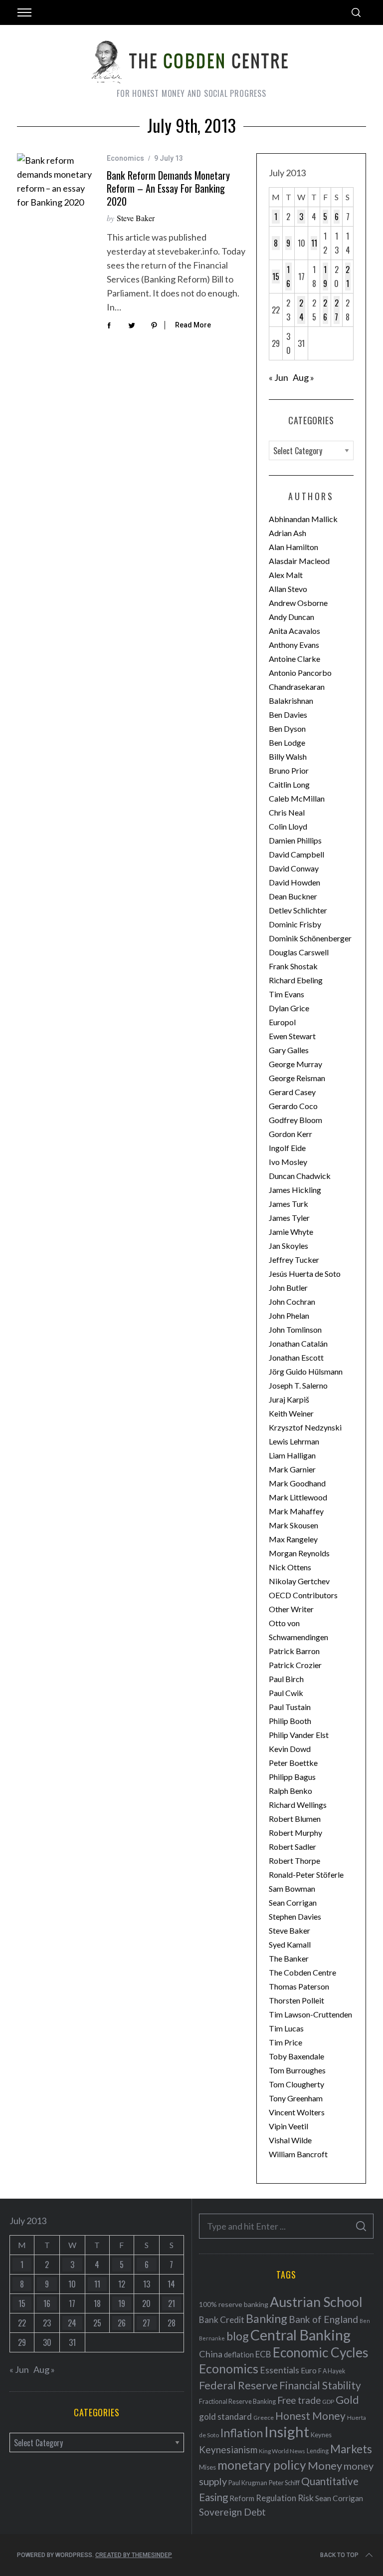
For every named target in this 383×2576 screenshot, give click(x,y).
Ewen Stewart (292, 1036)
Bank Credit (222, 2320)
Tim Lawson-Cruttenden (310, 2014)
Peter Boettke (293, 1763)
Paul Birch (286, 1679)
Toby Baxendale (296, 2056)
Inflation (242, 2433)
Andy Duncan (291, 617)
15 (276, 277)
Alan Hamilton (293, 547)
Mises (207, 2467)
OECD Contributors (303, 1595)
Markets (351, 2449)
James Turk (288, 1204)
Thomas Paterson (299, 1986)
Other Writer (291, 1609)
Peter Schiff (284, 2483)
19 (325, 277)
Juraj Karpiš (289, 1399)
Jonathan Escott (296, 1357)
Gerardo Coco (293, 1106)
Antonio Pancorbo (300, 673)
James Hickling (295, 1190)
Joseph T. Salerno (298, 1385)
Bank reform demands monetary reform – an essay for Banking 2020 (168, 188)
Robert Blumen (295, 1819)
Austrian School (316, 2302)
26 (325, 310)
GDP (328, 2402)
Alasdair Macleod (299, 561)
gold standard (225, 2417)
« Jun (279, 377)
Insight (287, 2432)
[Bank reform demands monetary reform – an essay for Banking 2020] (54, 181)
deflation (239, 2354)
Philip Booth (290, 1721)
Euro (309, 2370)
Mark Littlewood (298, 1497)
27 (337, 310)
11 (314, 243)
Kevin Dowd (290, 1749)
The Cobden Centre (302, 1972)
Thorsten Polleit (296, 2000)
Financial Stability (320, 2385)
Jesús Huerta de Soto (305, 1274)
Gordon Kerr (290, 1134)
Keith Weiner (291, 1413)
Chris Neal (287, 812)
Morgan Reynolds (299, 1553)
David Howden (294, 882)
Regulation (276, 2498)
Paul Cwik (286, 1693)
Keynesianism (228, 2449)
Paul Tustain (290, 1707)
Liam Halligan (292, 1455)
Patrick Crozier (295, 1665)
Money (325, 2465)
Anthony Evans (294, 645)
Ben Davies (288, 715)
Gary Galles (289, 1050)
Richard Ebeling (296, 980)
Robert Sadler (292, 1847)
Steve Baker (136, 218)
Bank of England (323, 2319)
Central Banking (300, 2335)
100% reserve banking (234, 2304)
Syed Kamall (290, 1944)
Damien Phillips (295, 840)
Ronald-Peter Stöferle (306, 1874)
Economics (125, 158)
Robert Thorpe (294, 1860)
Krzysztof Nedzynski (305, 1427)
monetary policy (262, 2465)
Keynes (321, 2435)
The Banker (289, 1958)
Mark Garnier (292, 1469)
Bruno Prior (289, 770)
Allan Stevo (288, 589)
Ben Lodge (287, 742)
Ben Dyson (287, 728)
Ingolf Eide (287, 1148)
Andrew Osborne (298, 603)
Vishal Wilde (290, 2140)
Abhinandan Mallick (303, 519)
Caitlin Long (289, 784)
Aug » (303, 377)
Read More (193, 325)
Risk (306, 2498)
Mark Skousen (293, 1525)
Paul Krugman (248, 2483)
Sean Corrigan (293, 1902)
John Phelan (289, 1315)
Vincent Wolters (297, 2112)
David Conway (294, 868)
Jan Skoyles (288, 1246)
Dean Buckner (293, 896)
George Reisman (297, 1078)
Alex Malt (286, 575)
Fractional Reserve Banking (237, 2401)
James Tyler (289, 1218)
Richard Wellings (298, 1805)
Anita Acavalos (294, 631)
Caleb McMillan (297, 798)
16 (288, 277)
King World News (282, 2451)
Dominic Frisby (295, 924)
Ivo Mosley (288, 1162)
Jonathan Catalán (298, 1343)
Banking (267, 2318)
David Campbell (296, 854)
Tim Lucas (286, 2028)
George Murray (295, 1064)
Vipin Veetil (288, 2126)
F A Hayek (332, 2371)
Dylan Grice (289, 1008)
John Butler (288, 1288)
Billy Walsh (288, 756)
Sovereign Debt (232, 2512)
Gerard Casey (292, 1092)
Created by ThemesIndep (134, 2555)
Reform (242, 2498)
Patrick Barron (294, 1651)
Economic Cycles (321, 2352)
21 (348, 277)
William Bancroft (298, 2154)
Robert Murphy (295, 1833)
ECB (263, 2354)
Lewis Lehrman (294, 1441)
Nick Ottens (290, 1567)
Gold (347, 2400)
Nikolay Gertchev (299, 1581)
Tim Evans (287, 994)
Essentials (280, 2370)
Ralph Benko (290, 1791)
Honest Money (310, 2416)
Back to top (339, 2555)
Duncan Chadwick (300, 1176)
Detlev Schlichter (298, 910)
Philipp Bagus (292, 1777)
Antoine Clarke (294, 659)
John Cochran (292, 1301)
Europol (282, 1022)
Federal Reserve (238, 2385)
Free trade (299, 2400)
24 (301, 310)
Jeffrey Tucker (294, 1260)
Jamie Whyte (291, 1232)
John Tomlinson (295, 1329)
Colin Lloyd (288, 826)
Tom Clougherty (296, 2084)
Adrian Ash (287, 533)
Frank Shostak (293, 966)
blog (238, 2336)
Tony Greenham (296, 2098)
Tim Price (286, 2042)
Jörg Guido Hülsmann (306, 1371)
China (211, 2354)
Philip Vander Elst (299, 1735)
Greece (264, 2418)
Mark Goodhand (297, 1483)
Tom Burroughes (297, 2070)
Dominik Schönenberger (310, 938)
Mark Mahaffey (296, 1511)
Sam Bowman (292, 1888)
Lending (318, 2451)
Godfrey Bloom (295, 1120)
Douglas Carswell (299, 952)
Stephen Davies (295, 1916)
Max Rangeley (293, 1539)
